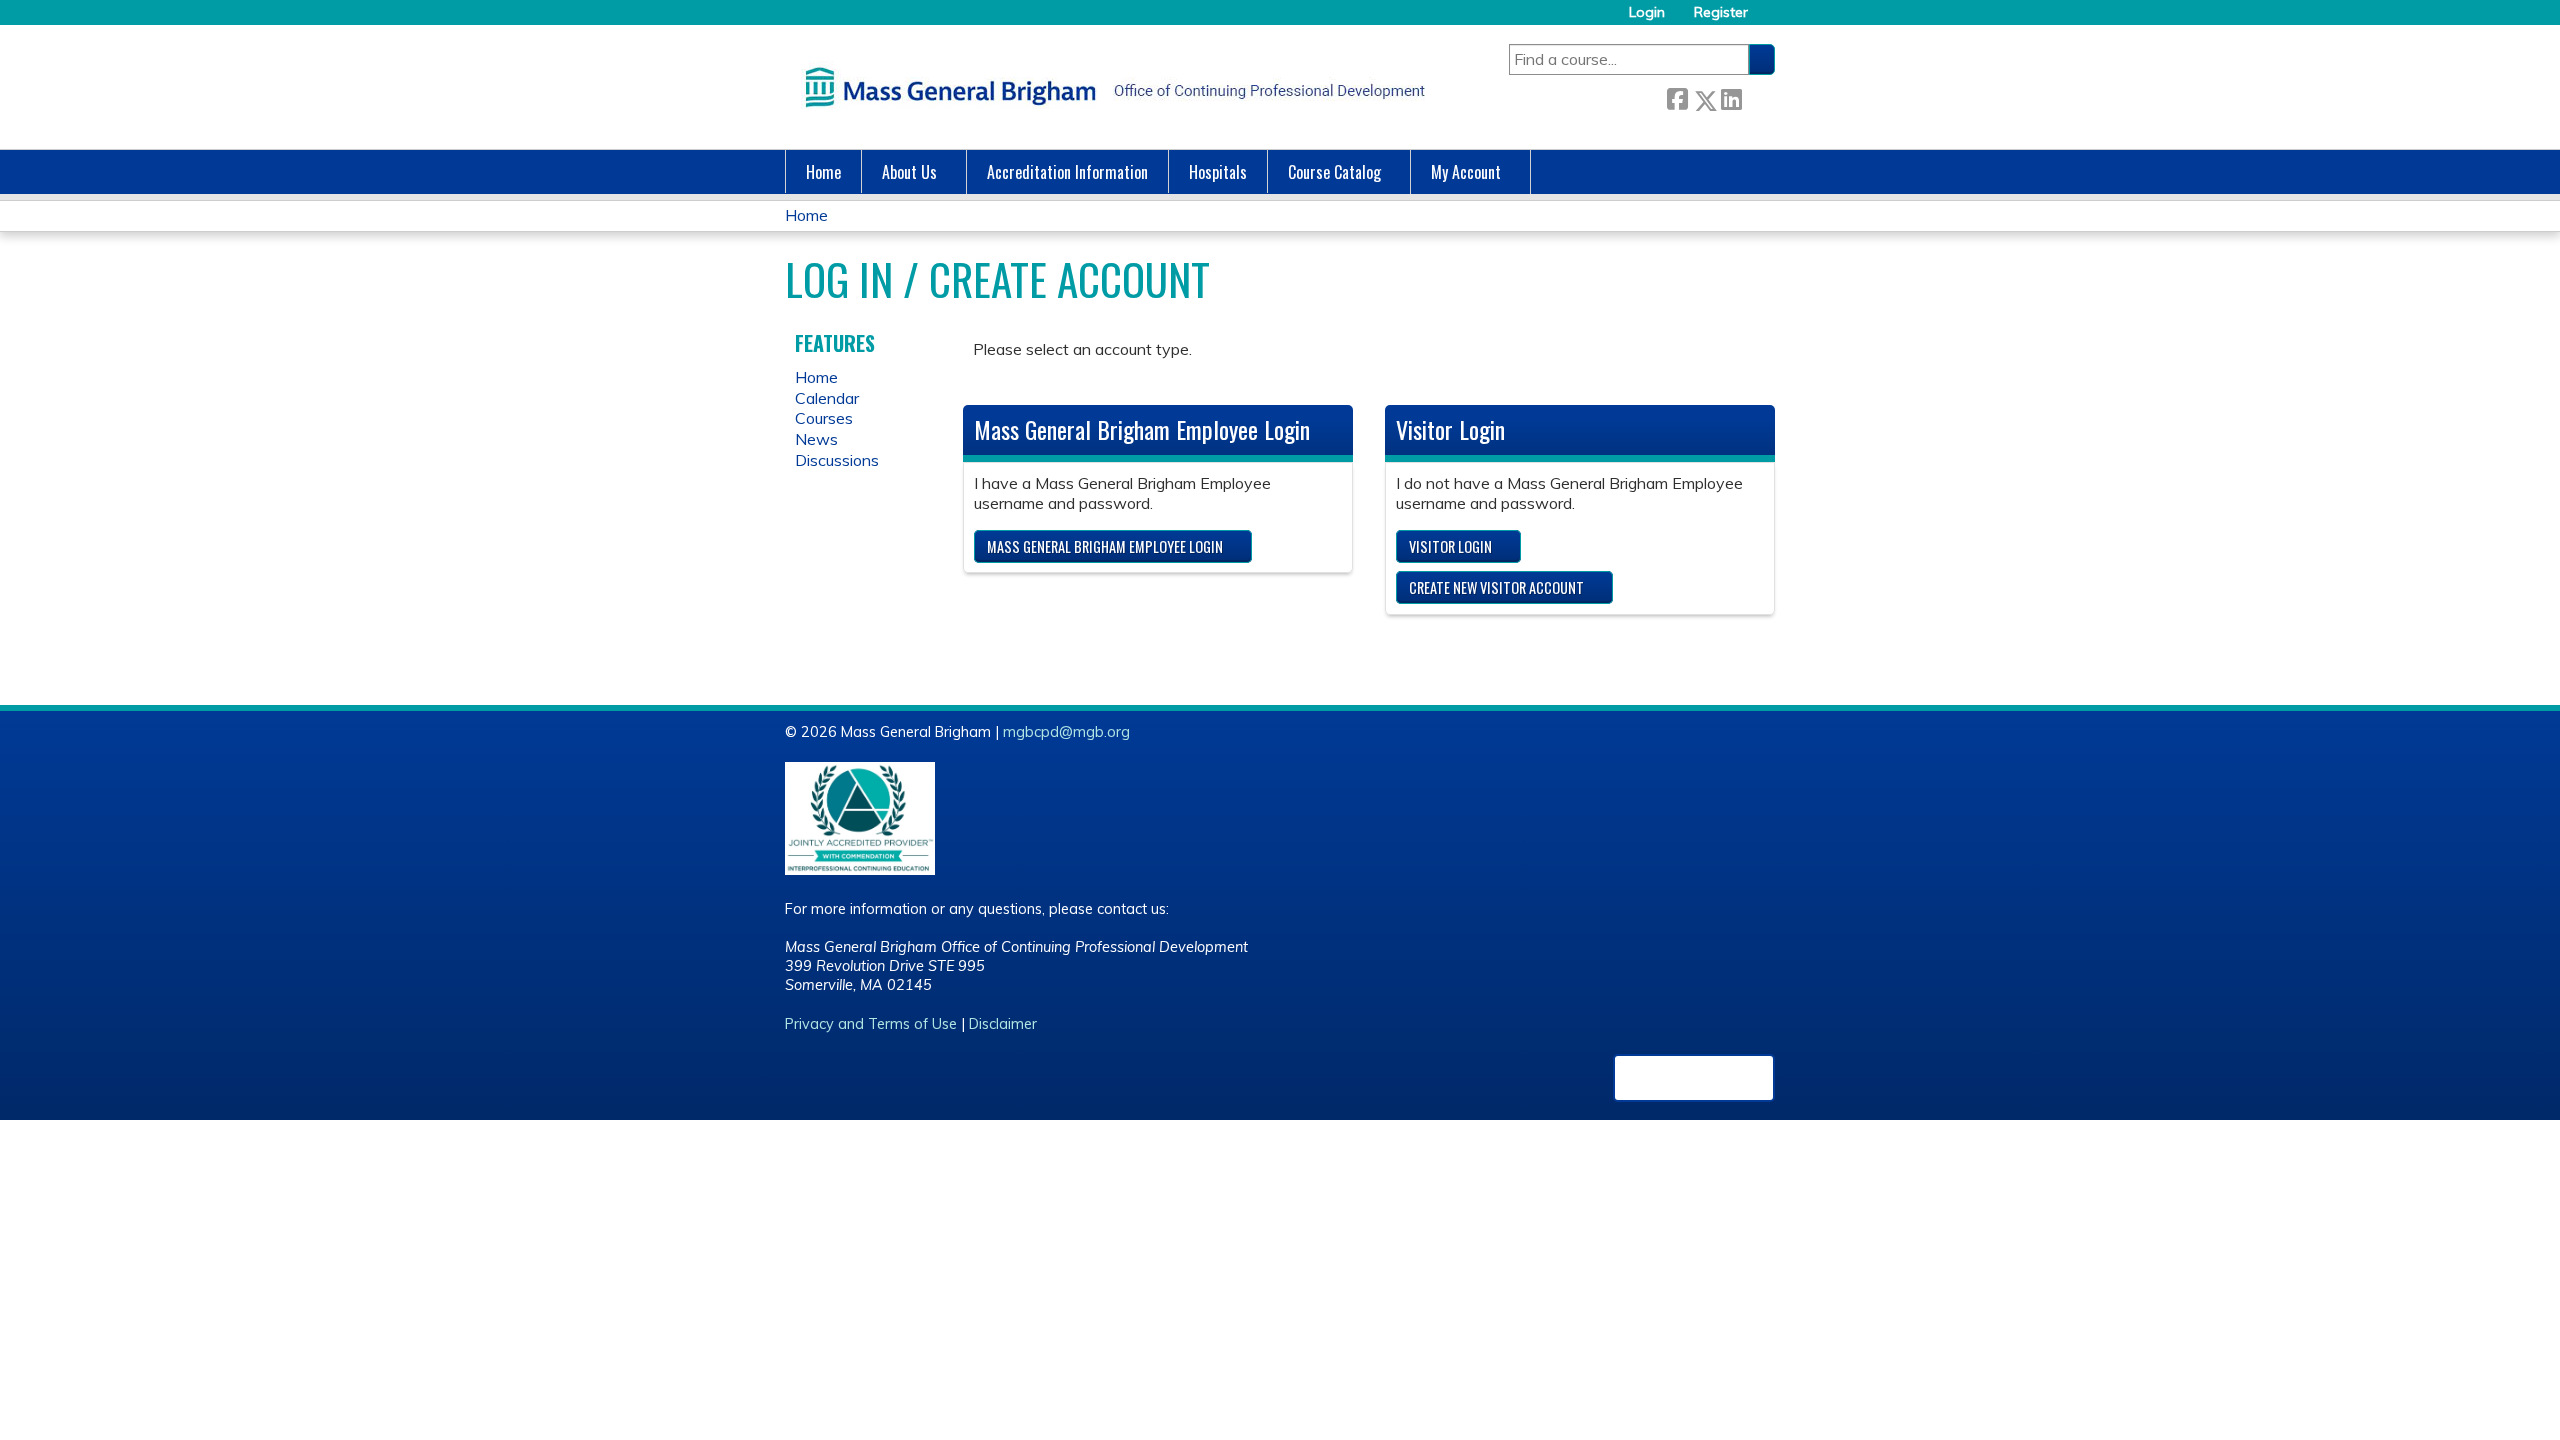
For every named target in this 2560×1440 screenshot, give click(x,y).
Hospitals (1218, 172)
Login (1647, 12)
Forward (1758, 96)
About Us (909, 172)
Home (823, 172)
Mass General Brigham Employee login (1105, 546)
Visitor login (1450, 546)
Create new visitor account (1496, 587)
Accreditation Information (1067, 172)
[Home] (1110, 87)
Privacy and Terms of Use (871, 1024)
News (816, 439)
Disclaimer (1003, 1024)
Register (1721, 12)
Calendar (827, 398)
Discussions (837, 460)
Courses (824, 418)
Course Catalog (1334, 172)
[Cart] (1769, 19)
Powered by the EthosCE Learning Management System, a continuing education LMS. (1694, 1078)
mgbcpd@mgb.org (1066, 732)
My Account (1466, 172)
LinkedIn (1731, 96)
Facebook (1677, 96)
